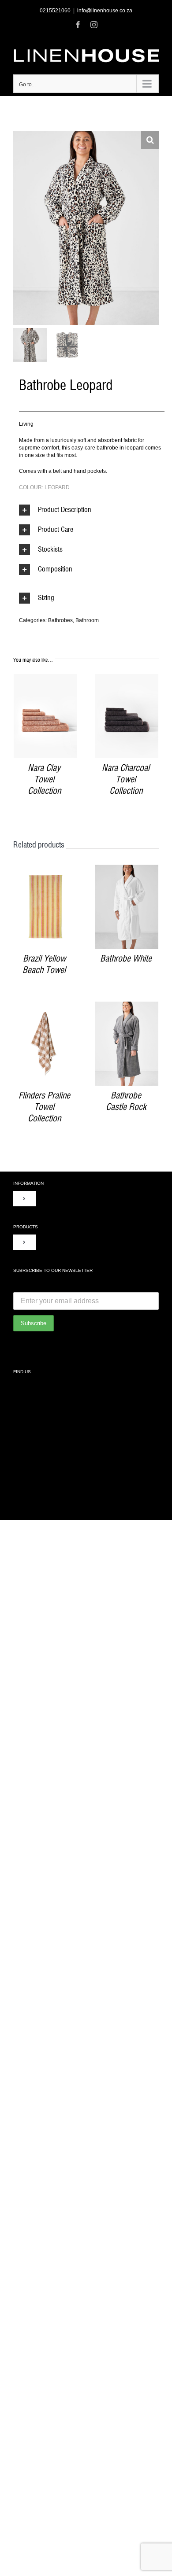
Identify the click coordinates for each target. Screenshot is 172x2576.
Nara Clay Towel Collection (44, 780)
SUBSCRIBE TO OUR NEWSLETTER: (60, 1286)
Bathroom (87, 620)
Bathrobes (60, 620)
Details (45, 717)
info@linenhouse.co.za (105, 11)
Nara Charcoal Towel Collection (126, 780)
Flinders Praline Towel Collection (44, 1107)
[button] (150, 140)
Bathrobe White (126, 959)
